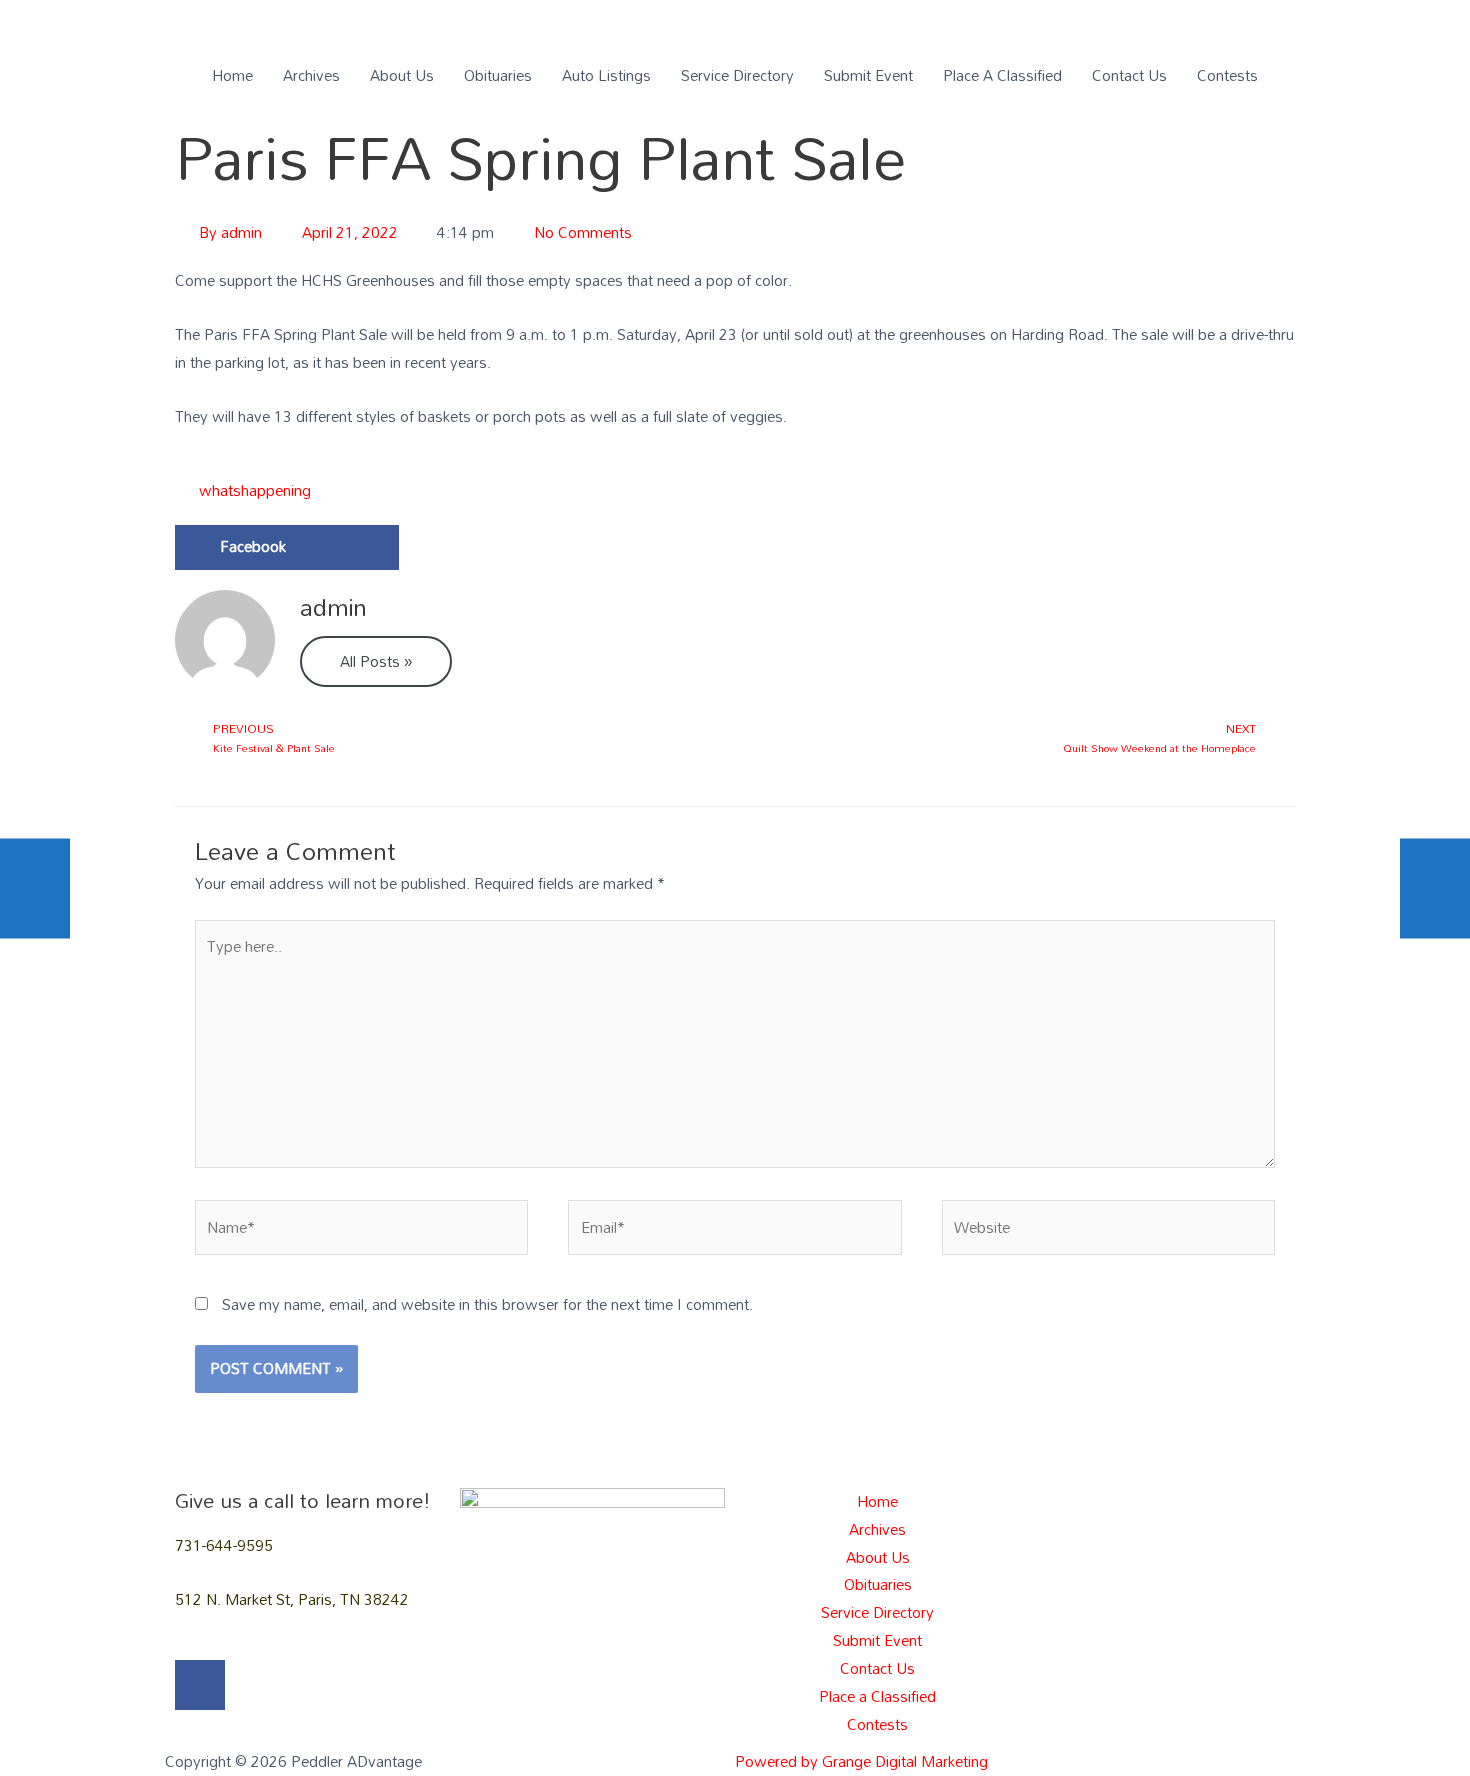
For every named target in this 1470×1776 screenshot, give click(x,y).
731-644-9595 (224, 1545)
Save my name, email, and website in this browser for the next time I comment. (487, 1304)
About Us (402, 75)
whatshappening (255, 491)
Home (232, 75)
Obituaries (498, 75)
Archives (311, 75)
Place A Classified (1002, 75)
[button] (287, 547)
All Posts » (376, 661)
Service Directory (737, 75)
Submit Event (868, 75)
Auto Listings (606, 75)
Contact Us (1129, 75)
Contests (1227, 75)
